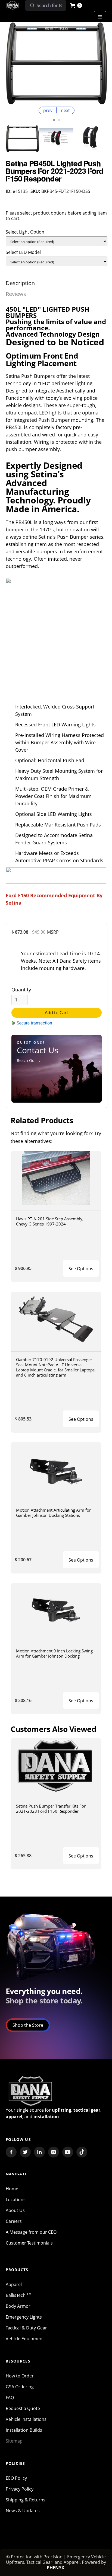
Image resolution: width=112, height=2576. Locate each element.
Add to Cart (57, 1013)
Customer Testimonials (29, 2243)
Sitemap (14, 2441)
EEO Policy (16, 2478)
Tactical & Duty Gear (26, 2328)
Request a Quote (23, 2408)
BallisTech (19, 2295)
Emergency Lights (24, 2317)
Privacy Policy (20, 2489)
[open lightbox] (57, 63)
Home (12, 2189)
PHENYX (56, 2568)
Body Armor (18, 2306)
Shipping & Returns (26, 2500)
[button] (76, 5)
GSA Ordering (20, 2387)
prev (48, 110)
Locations (16, 2200)
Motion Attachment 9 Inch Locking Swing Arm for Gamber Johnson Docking (54, 1653)
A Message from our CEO (31, 2232)
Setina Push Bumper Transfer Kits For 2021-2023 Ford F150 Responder (51, 1809)
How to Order (20, 2376)
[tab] (20, 283)
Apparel (14, 2284)
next (65, 110)
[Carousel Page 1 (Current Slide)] (54, 120)
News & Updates (23, 2511)
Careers (14, 2221)
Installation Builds (24, 2430)
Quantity (21, 989)
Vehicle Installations (26, 2419)
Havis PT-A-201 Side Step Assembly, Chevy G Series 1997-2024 (50, 1221)
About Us (15, 2210)
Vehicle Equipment (25, 2339)
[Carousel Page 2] (59, 120)
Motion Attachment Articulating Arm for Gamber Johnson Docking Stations (53, 1513)
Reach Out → (29, 1060)
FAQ (10, 2398)
